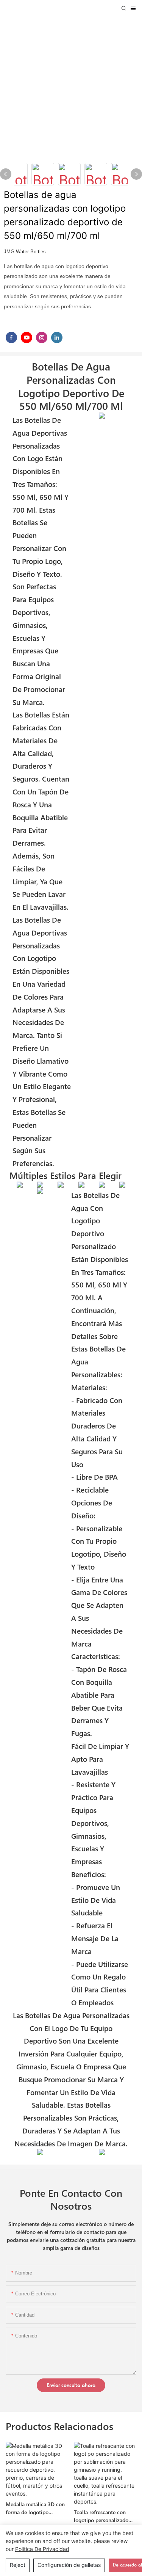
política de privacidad (42, 2549)
